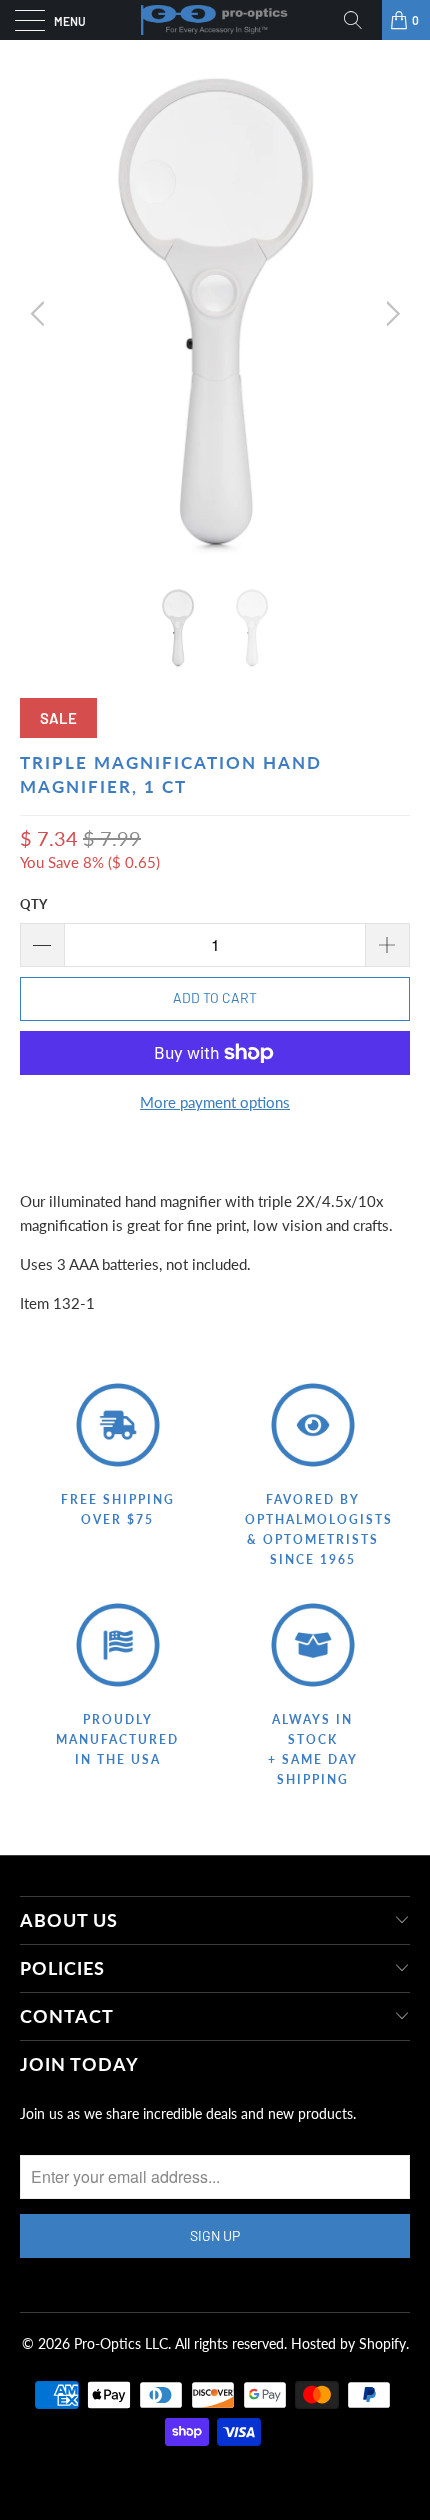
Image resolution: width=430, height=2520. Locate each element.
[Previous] (40, 314)
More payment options (215, 1102)
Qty (33, 904)
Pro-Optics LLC (121, 2343)
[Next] (389, 314)
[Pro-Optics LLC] (215, 20)
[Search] (360, 20)
